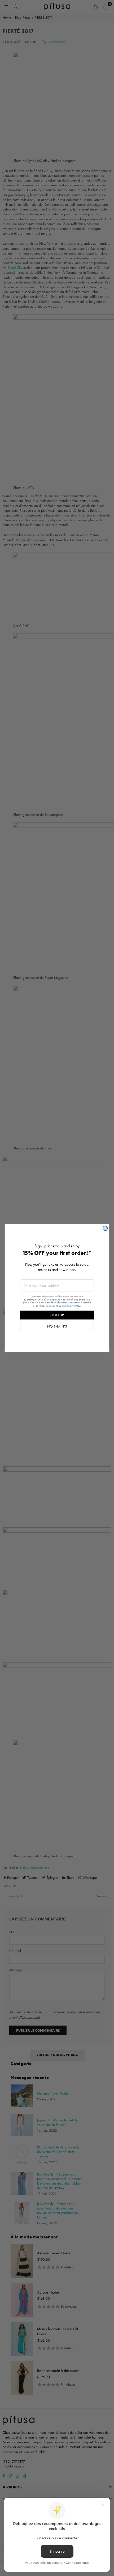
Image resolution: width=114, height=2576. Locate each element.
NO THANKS (57, 1326)
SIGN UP (57, 1315)
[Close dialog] (105, 1228)
